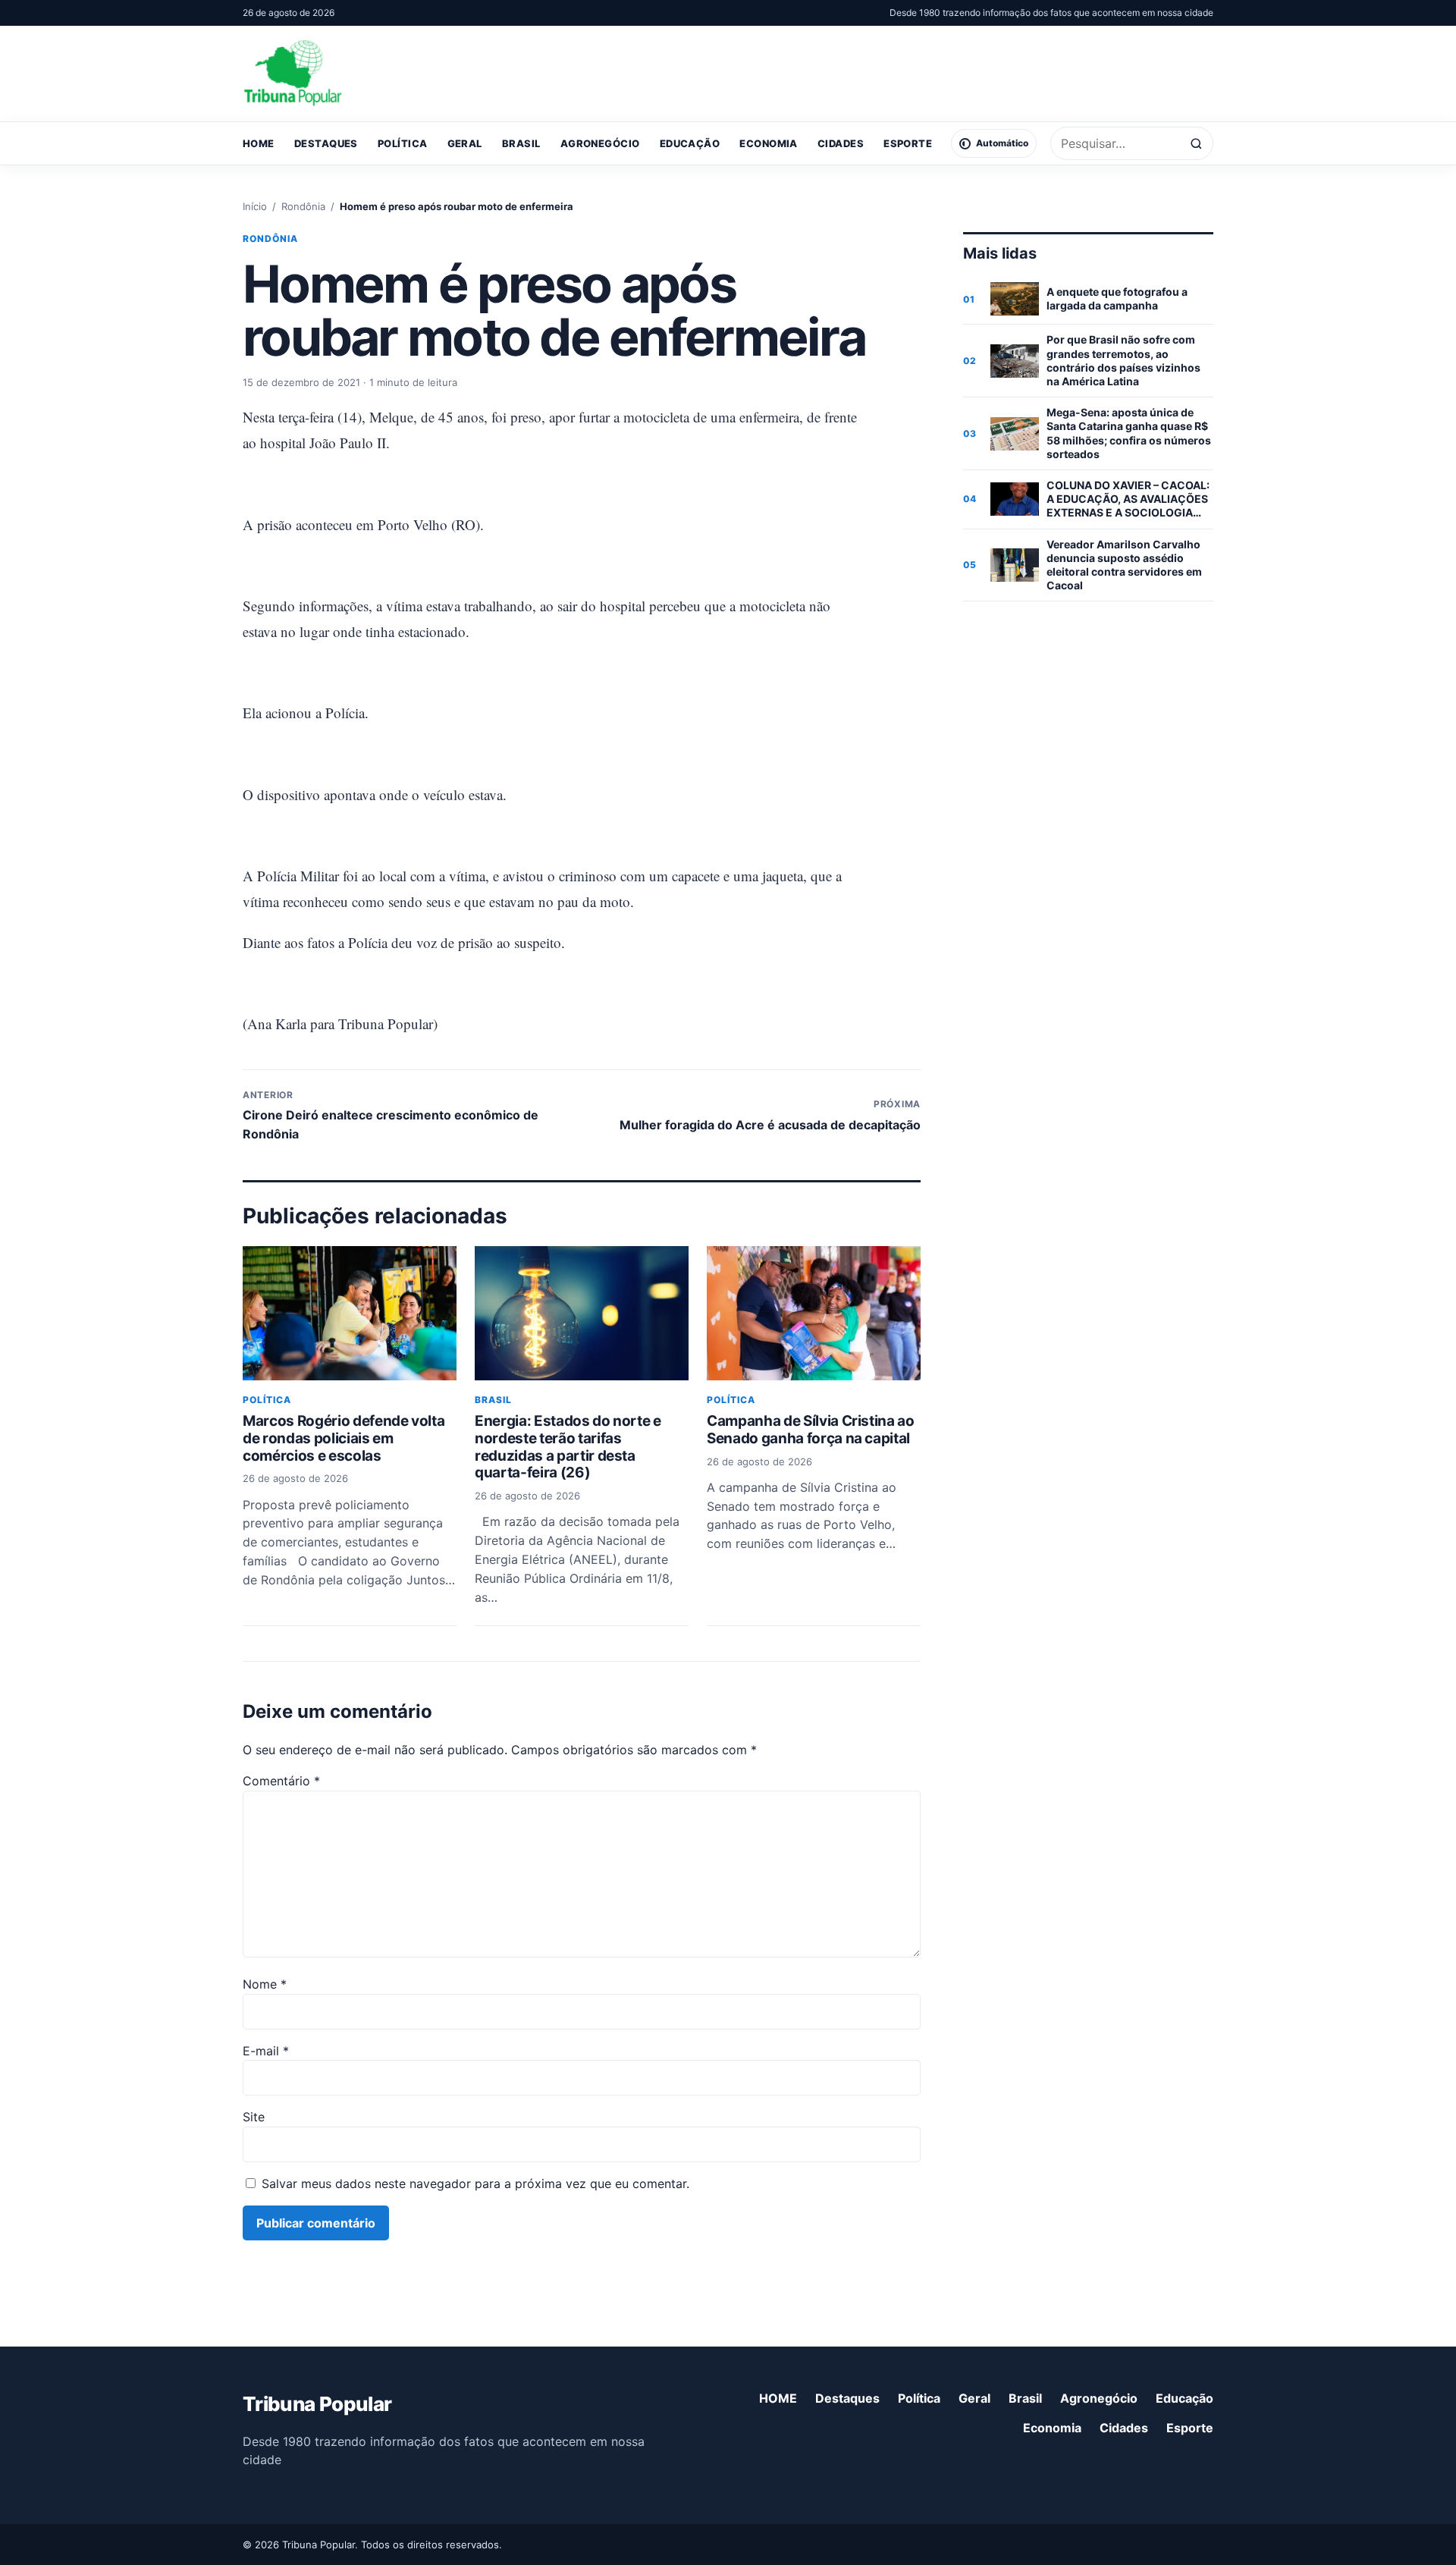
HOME (259, 143)
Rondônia (303, 206)
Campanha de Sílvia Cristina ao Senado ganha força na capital (811, 1430)
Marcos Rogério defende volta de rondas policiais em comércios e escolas (344, 1438)
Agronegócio (600, 143)
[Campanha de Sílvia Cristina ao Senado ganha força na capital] (814, 1313)
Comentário (281, 1781)
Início (255, 206)
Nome (265, 1984)
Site (254, 2117)
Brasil (521, 143)
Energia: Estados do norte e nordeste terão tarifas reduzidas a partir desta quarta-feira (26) (568, 1447)
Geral (465, 143)
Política (403, 143)
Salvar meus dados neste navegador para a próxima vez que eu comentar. (475, 2184)
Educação (690, 143)
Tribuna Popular (317, 2404)
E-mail (266, 2051)
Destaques (326, 143)
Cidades (841, 143)
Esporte (908, 143)
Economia (769, 143)
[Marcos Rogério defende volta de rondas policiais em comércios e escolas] (350, 1313)
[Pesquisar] (1196, 144)
